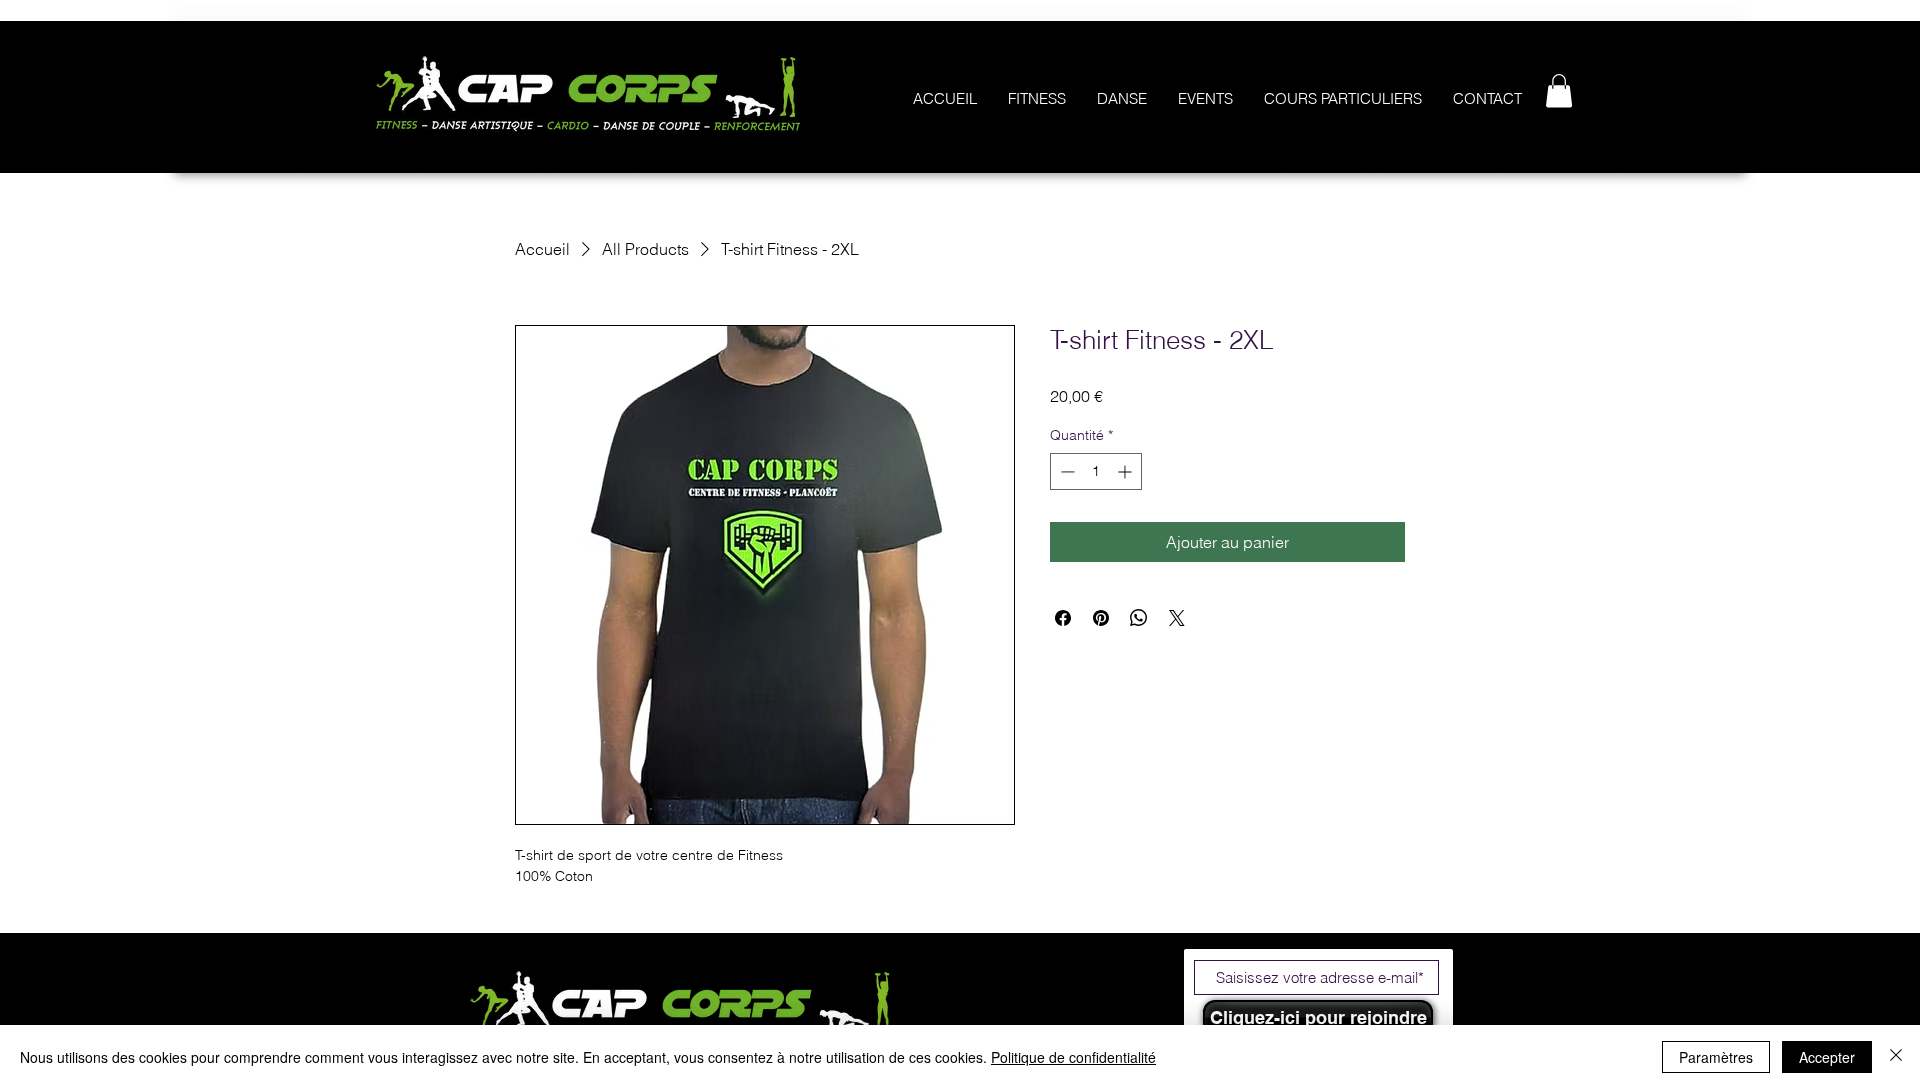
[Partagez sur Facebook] (1063, 618)
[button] (1559, 90)
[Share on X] (1177, 618)
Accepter (1827, 1057)
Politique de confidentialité (1073, 1057)
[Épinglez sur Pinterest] (1101, 618)
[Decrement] (1065, 471)
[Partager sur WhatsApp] (1139, 618)
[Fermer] (1896, 1057)
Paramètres (1716, 1057)
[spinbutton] (1096, 471)
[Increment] (1126, 471)
